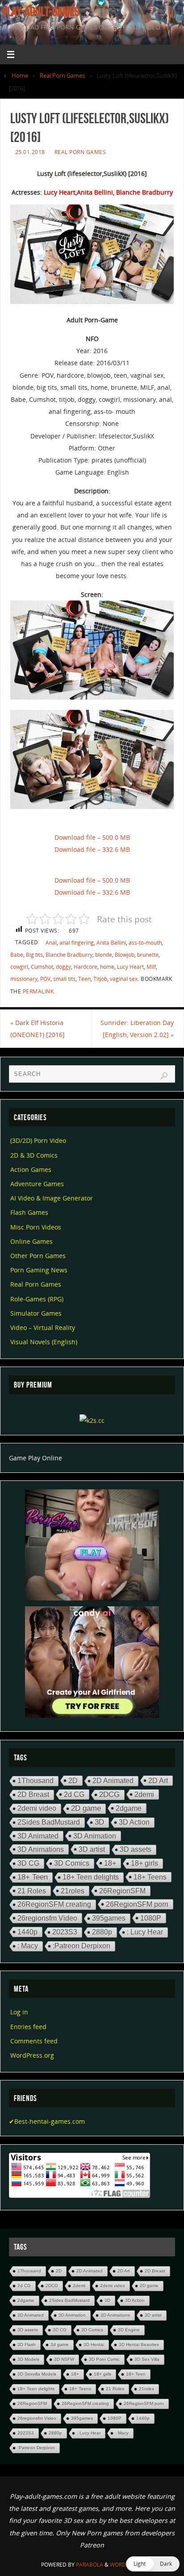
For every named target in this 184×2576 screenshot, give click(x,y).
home (107, 967)
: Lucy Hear (145, 1932)
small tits (64, 979)
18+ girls (144, 1863)
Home (20, 75)
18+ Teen (33, 1877)
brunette (148, 955)
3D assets (136, 1849)
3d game (60, 2345)
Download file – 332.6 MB (92, 849)
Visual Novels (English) (44, 1342)
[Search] (164, 1076)
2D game (86, 1808)
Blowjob (125, 955)
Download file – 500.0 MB (92, 837)
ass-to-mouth (145, 943)
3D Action (134, 1822)
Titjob (100, 979)
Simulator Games (36, 1313)
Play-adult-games (41, 12)
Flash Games (29, 1212)
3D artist (92, 1849)
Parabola (90, 2565)
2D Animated (113, 1781)
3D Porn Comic (104, 2359)
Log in (19, 2012)
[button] (153, 2564)
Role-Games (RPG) (37, 1299)
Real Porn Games (62, 75)
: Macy (28, 1946)
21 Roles (32, 1891)
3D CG (28, 1863)
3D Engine (129, 2330)
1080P (151, 1918)
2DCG (109, 1794)
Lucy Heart (130, 967)
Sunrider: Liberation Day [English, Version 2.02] (137, 1029)
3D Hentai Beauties (139, 2345)
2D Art (158, 1780)
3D (99, 1822)
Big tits (34, 955)
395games (109, 1918)
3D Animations (41, 1849)
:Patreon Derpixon (82, 1946)
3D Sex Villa (147, 2359)
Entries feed (28, 2027)
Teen (84, 979)
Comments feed (34, 2041)
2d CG (74, 1794)
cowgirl (19, 967)
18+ (110, 1863)
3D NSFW (64, 2359)
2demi (144, 1794)
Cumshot (42, 967)
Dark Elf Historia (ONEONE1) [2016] (38, 1029)
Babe (17, 955)
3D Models (28, 2359)
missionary (24, 979)
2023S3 (65, 1932)
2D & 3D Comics (34, 1155)
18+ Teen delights (91, 1877)
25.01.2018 (30, 152)
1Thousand (36, 1781)
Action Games (31, 1169)
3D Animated (38, 1836)
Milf (151, 967)
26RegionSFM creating (54, 1904)
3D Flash (27, 2345)
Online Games (31, 1241)
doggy (63, 967)
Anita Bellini (111, 943)
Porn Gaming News (39, 1270)
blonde (104, 955)
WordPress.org (32, 2055)
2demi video (37, 1808)
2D (73, 1780)
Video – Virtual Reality (43, 1328)
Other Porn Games (38, 1256)
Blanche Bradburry (69, 955)
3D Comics (72, 1863)
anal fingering (77, 943)
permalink (38, 991)
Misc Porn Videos (36, 1227)
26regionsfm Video (47, 1918)
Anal (51, 943)
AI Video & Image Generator (52, 1198)
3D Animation (95, 1836)
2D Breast (33, 1794)
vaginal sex (124, 979)
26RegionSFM (122, 1891)
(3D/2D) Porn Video (38, 1140)
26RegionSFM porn (137, 1904)
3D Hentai (94, 2345)
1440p (27, 1932)
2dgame (129, 1808)
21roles (73, 1891)
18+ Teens (150, 1877)
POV (45, 979)
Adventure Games (37, 1184)
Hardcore (86, 967)
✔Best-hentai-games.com (47, 2121)
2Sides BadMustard (49, 1822)
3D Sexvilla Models (37, 2374)
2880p (102, 1932)
